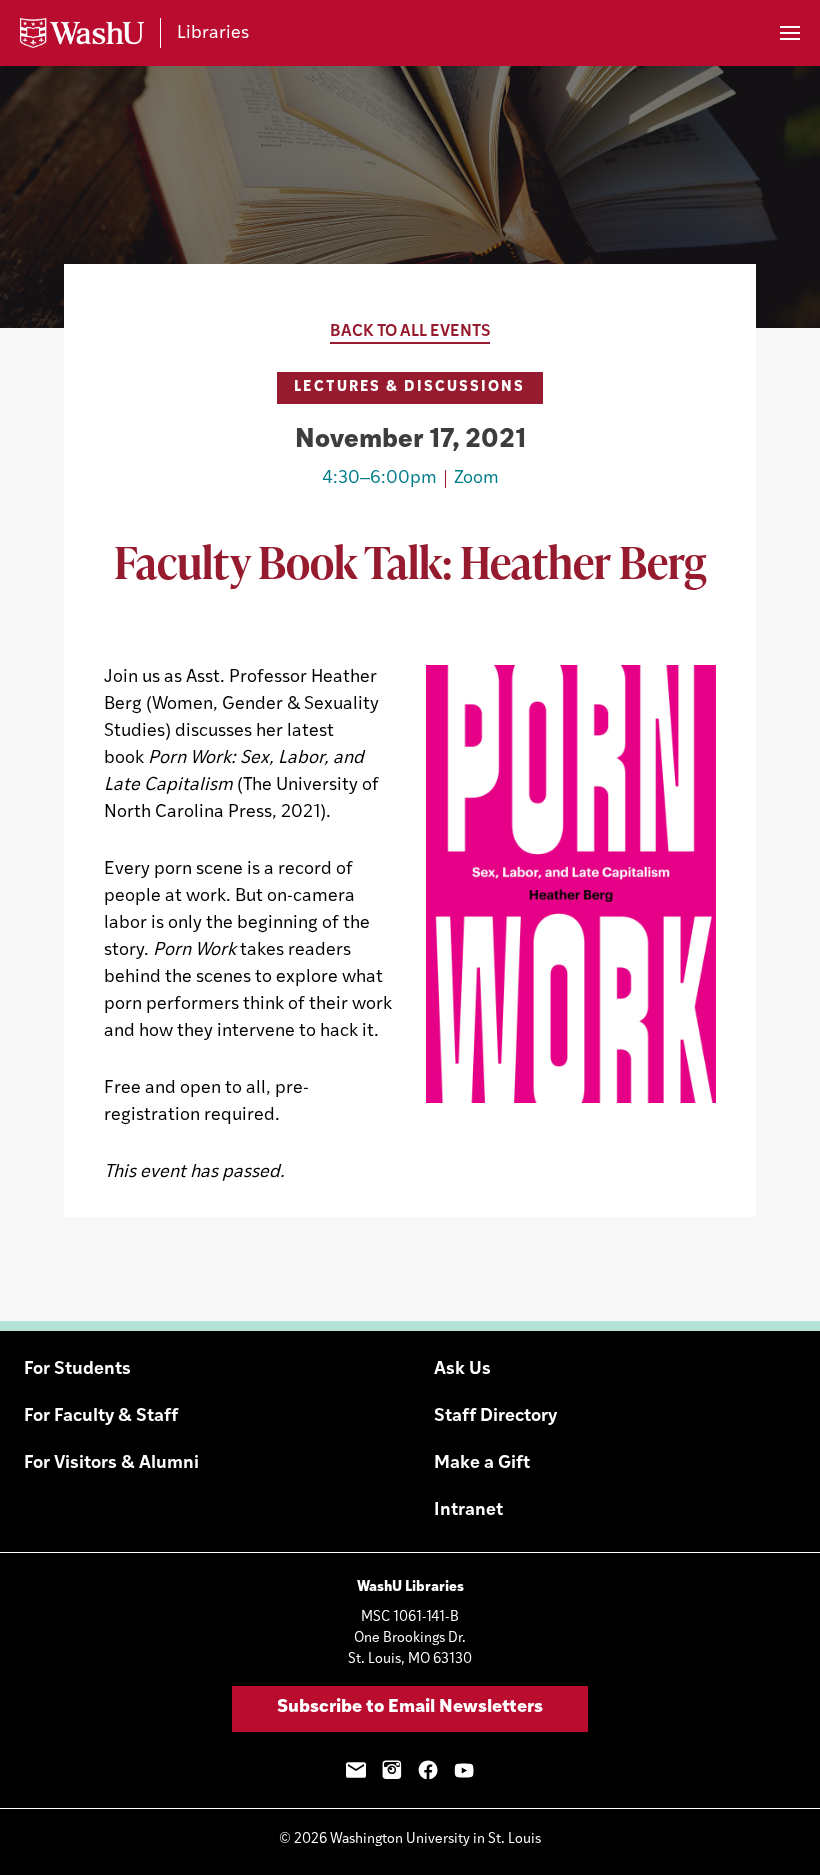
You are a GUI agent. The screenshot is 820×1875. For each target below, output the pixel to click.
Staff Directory (495, 1417)
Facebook (428, 1770)
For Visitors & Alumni (111, 1464)
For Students (77, 1370)
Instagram (392, 1770)
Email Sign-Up (356, 1770)
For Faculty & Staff (101, 1417)
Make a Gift (482, 1464)
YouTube (464, 1770)
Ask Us (462, 1370)
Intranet (468, 1511)
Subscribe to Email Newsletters (410, 1708)
